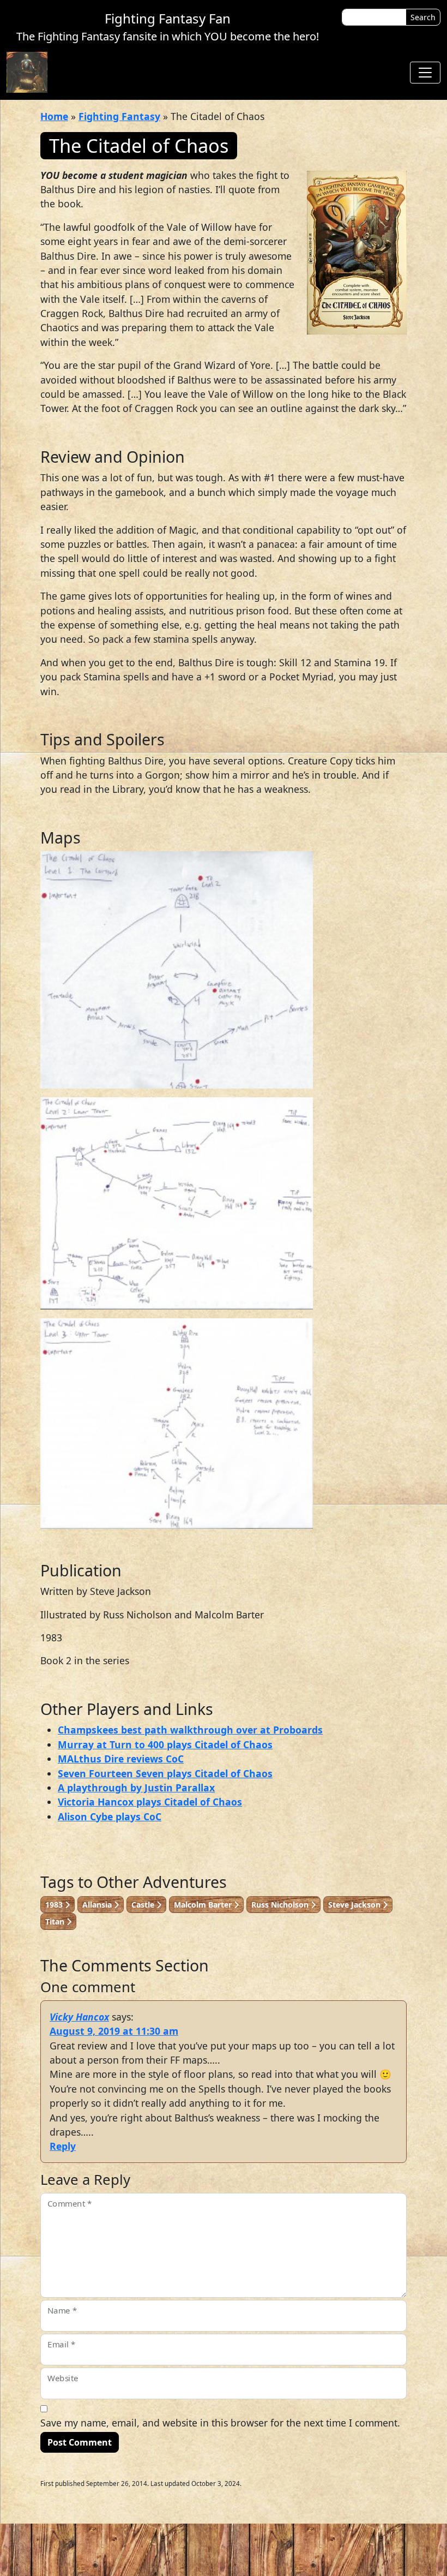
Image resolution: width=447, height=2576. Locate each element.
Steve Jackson (355, 1905)
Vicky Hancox (79, 2017)
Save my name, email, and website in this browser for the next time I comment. (220, 2423)
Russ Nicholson (281, 1905)
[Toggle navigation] (425, 73)
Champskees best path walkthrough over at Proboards (190, 1730)
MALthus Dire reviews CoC (121, 1759)
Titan (56, 1921)
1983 (55, 1905)
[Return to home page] (27, 72)
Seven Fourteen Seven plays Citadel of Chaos (165, 1773)
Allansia (98, 1905)
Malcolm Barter (204, 1905)
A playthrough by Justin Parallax (136, 1788)
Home (54, 116)
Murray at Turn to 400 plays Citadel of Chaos (165, 1744)
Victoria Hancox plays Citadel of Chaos (150, 1802)
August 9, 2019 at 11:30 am (114, 2031)
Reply (63, 2146)
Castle (144, 1905)
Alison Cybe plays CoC (110, 1816)
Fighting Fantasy (119, 116)
